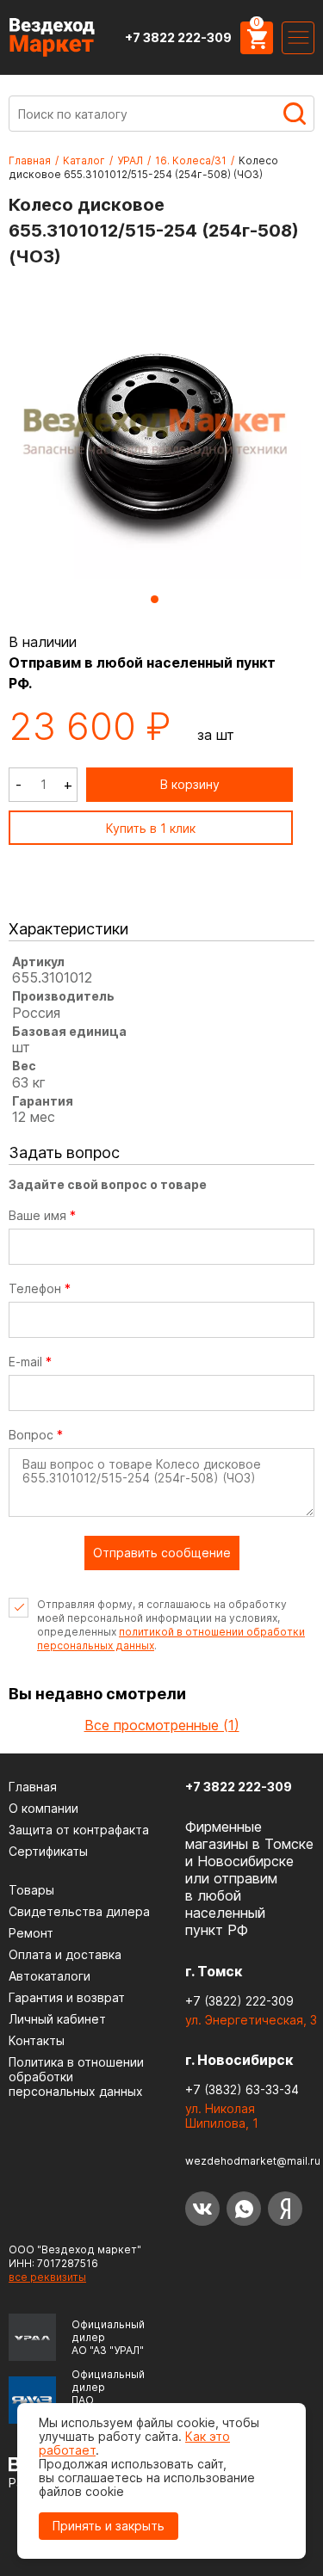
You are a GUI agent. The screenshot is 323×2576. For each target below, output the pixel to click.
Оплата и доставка (65, 1954)
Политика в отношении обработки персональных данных (76, 2077)
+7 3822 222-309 (178, 37)
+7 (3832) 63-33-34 (242, 2089)
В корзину (190, 784)
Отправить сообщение (162, 1553)
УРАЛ (130, 160)
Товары (31, 1890)
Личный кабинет (57, 2019)
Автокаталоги (50, 1976)
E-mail (30, 1362)
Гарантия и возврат (67, 1997)
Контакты (37, 2040)
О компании (43, 1808)
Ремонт (31, 1933)
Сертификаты (48, 1851)
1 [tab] (155, 599)
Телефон (40, 1289)
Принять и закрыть (109, 2526)
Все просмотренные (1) (162, 1725)
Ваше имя (42, 1216)
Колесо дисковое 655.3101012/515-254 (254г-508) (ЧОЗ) (143, 167)
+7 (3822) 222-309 (239, 2001)
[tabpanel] (155, 434)
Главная (30, 160)
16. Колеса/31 (191, 160)
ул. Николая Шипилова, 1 (222, 2116)
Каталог (84, 160)
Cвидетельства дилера (79, 1911)
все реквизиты (47, 2277)
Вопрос (36, 1435)
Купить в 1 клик (151, 828)
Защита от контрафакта (79, 1830)
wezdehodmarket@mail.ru (253, 2161)
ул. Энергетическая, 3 (251, 2020)
